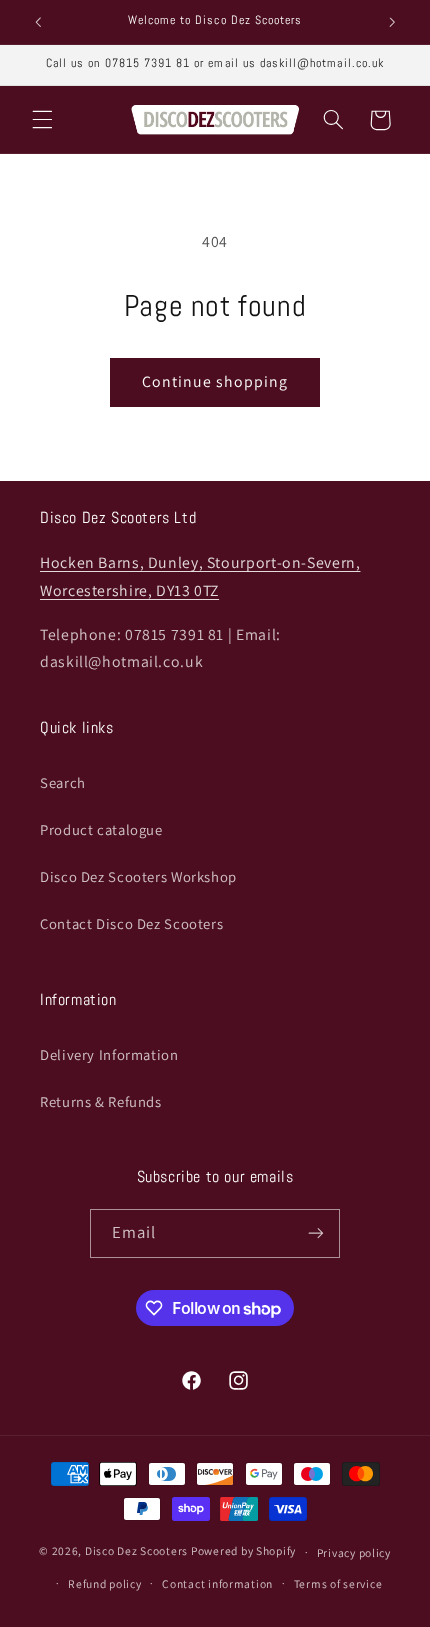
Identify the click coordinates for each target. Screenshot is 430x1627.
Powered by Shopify (243, 1551)
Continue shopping (215, 381)
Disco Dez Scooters (136, 1551)
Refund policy (105, 1583)
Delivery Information (109, 1054)
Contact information (217, 1583)
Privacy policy (354, 1552)
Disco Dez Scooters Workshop (138, 876)
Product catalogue (101, 829)
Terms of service (338, 1583)
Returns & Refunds (101, 1101)
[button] (42, 120)
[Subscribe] (316, 1233)
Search (63, 782)
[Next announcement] (392, 22)
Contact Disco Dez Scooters (131, 923)
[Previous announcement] (38, 22)
